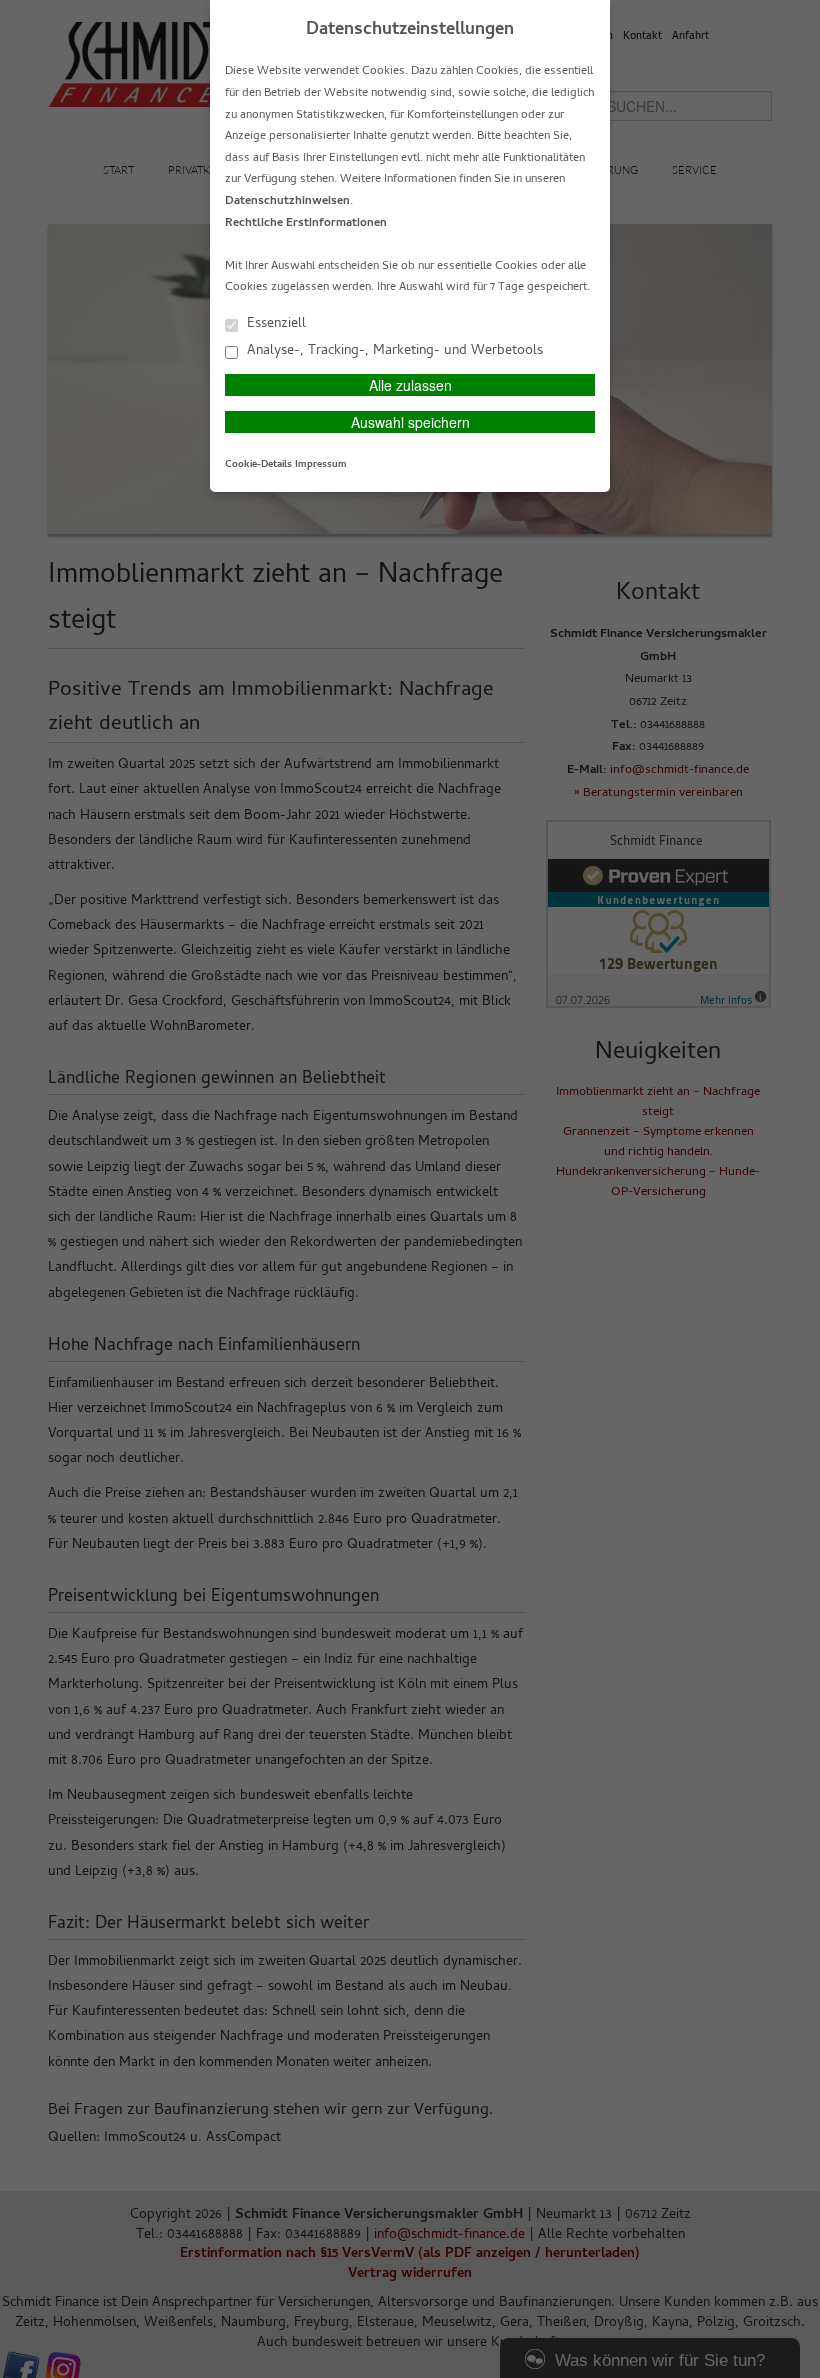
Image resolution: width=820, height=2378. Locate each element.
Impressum (321, 465)
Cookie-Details (258, 465)
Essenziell (274, 323)
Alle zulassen (410, 385)
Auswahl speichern (410, 422)
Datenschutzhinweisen (287, 202)
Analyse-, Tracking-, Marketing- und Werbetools (393, 350)
